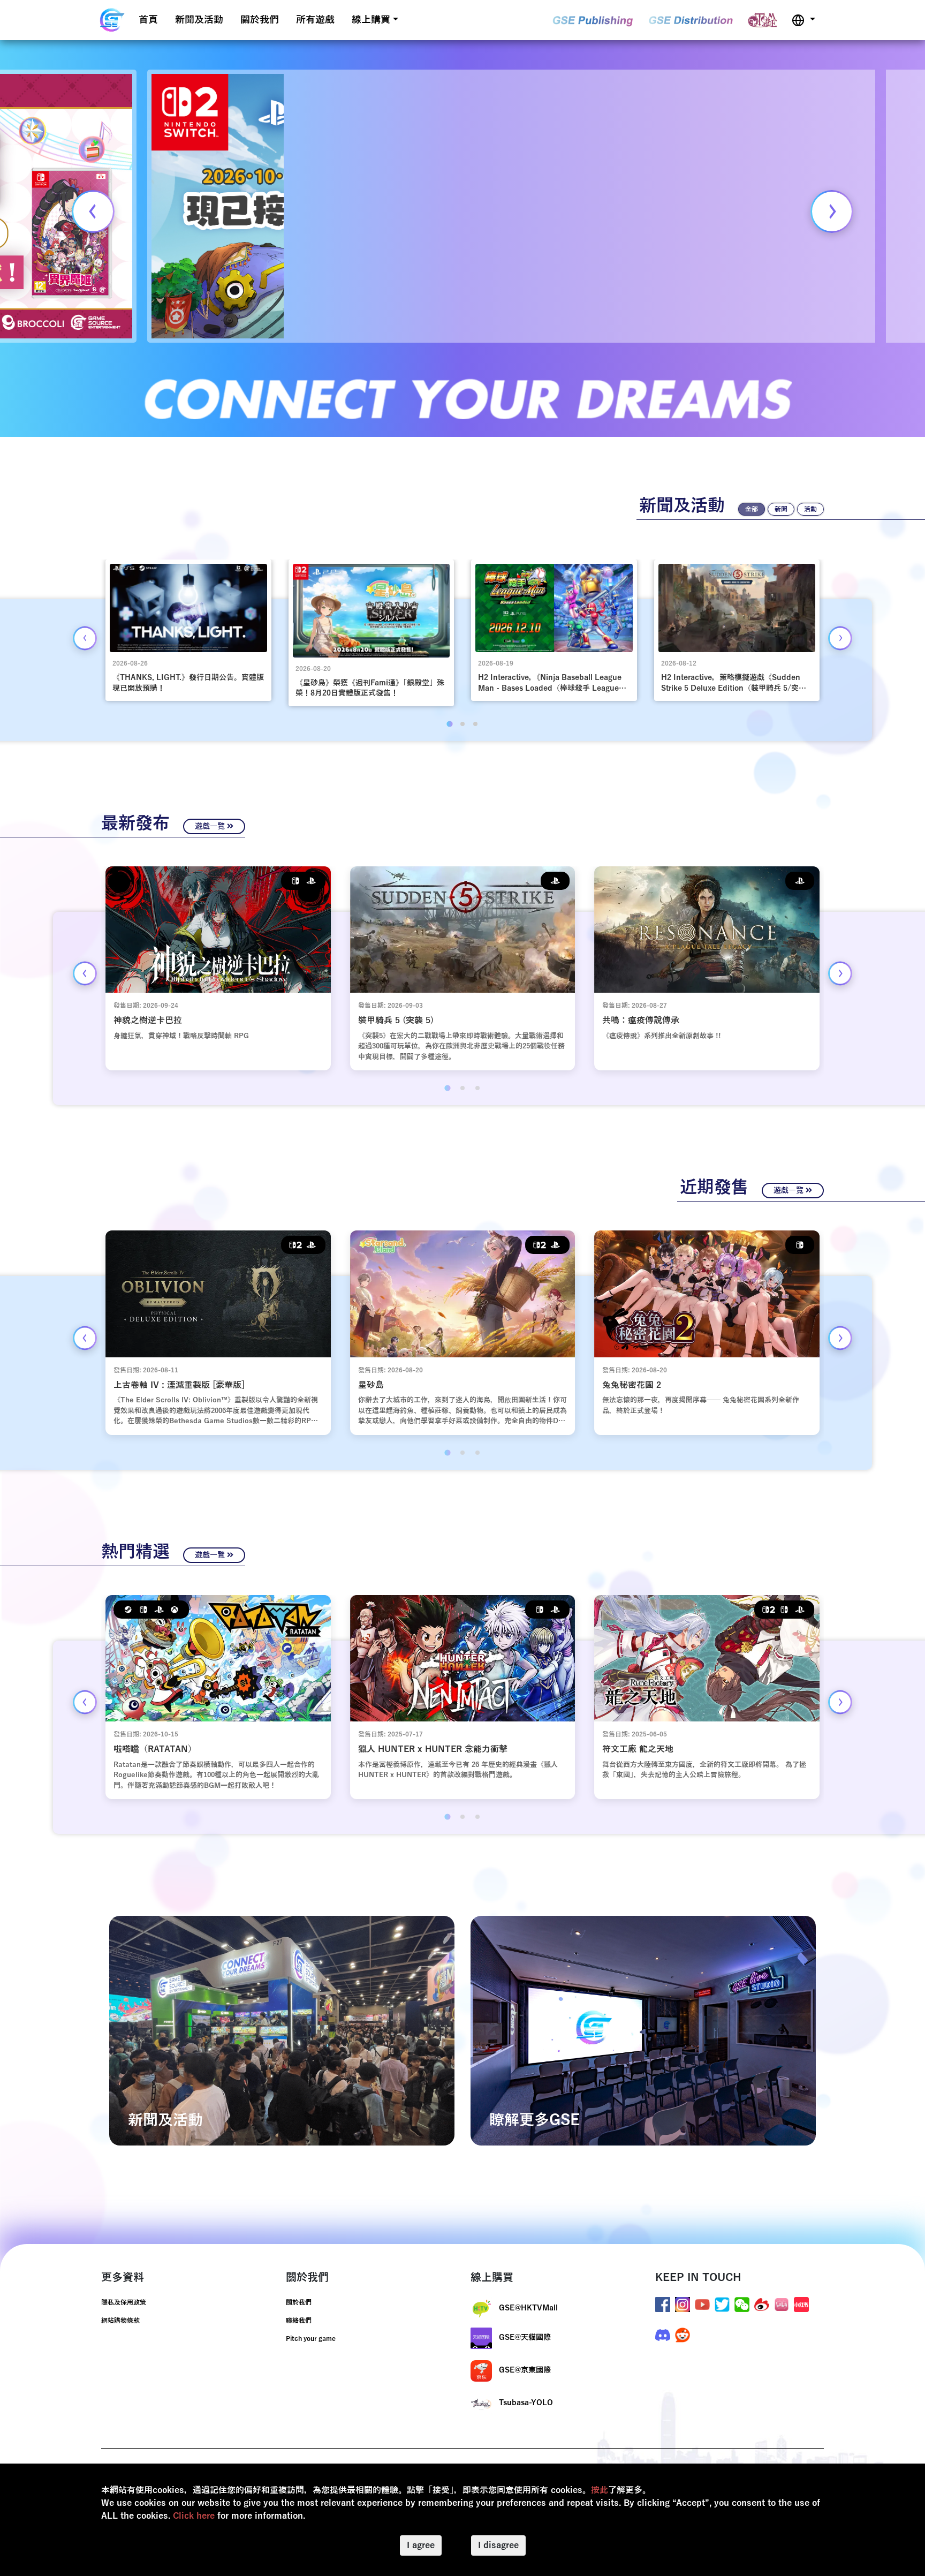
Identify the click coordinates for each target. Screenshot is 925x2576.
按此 (600, 2490)
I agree (421, 2545)
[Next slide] (832, 211)
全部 (752, 509)
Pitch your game (311, 2339)
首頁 (148, 20)
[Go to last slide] (85, 638)
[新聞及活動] (282, 2030)
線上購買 (371, 20)
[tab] (449, 724)
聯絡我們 (299, 2321)
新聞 (781, 509)
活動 (810, 509)
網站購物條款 (120, 2321)
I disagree (498, 2545)
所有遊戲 (315, 20)
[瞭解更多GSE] (643, 2030)
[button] (803, 20)
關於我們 (260, 20)
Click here (194, 2516)
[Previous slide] (93, 211)
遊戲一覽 (211, 826)
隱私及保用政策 (124, 2302)
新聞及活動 (199, 20)
